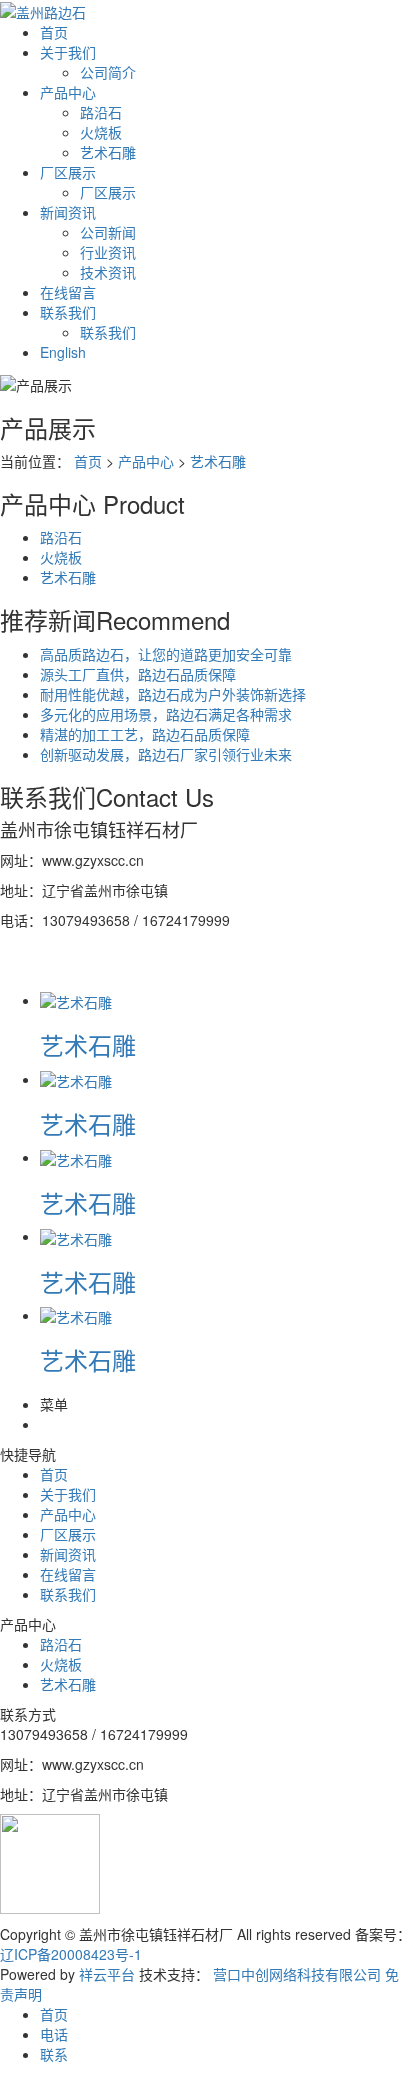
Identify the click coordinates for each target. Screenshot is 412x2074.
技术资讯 (108, 272)
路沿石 (101, 112)
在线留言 (68, 292)
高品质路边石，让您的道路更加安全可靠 (166, 654)
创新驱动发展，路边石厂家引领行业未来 (166, 754)
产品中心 (68, 92)
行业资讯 (108, 252)
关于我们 (68, 52)
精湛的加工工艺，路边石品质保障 (145, 734)
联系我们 (68, 312)
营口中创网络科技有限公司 (297, 1974)
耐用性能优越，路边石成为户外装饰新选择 (173, 694)
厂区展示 (68, 172)
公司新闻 (108, 232)
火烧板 (101, 132)
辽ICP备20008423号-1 (71, 1954)
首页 (54, 32)
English (63, 352)
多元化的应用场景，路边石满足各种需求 (166, 714)
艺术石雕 (108, 152)
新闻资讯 (68, 212)
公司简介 (108, 72)
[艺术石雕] (76, 1000)
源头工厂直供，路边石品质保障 (138, 674)
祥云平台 (107, 1974)
